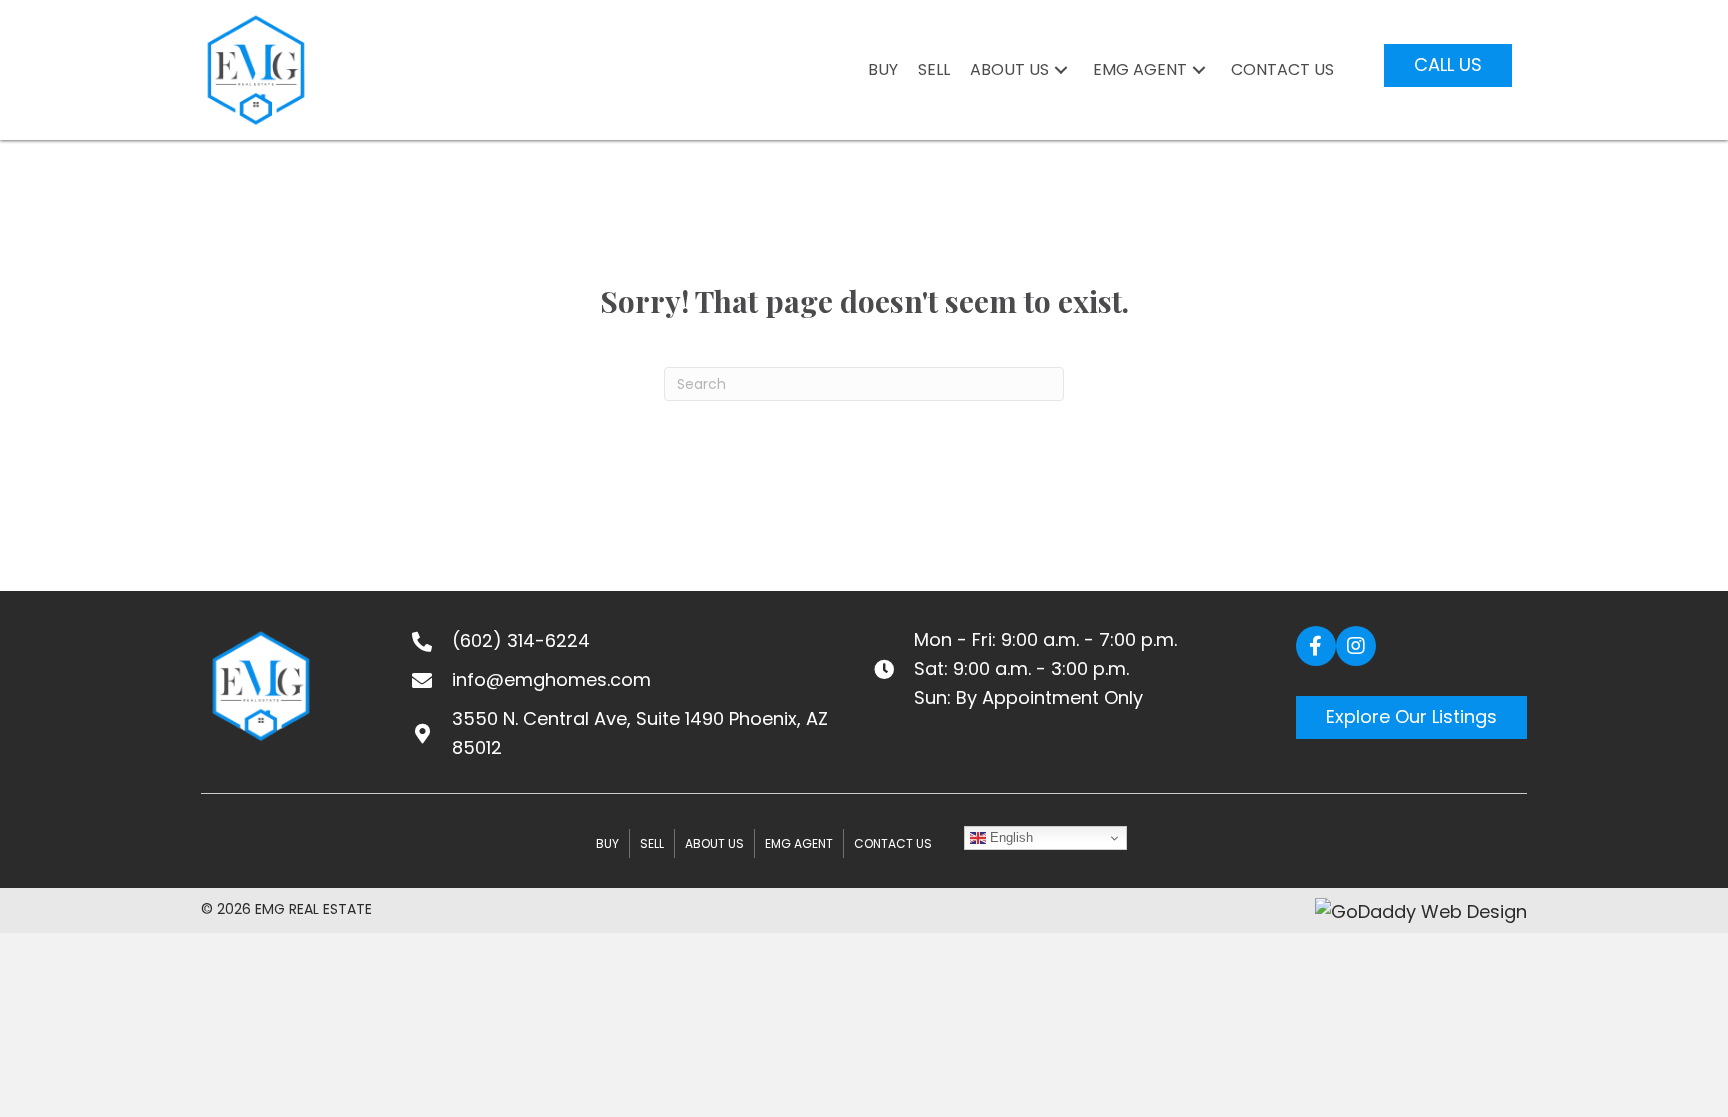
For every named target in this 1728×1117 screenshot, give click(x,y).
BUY (607, 843)
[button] (1061, 70)
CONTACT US (893, 843)
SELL (652, 843)
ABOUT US (714, 843)
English (1009, 837)
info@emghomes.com (551, 679)
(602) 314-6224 (521, 640)
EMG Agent (799, 843)
